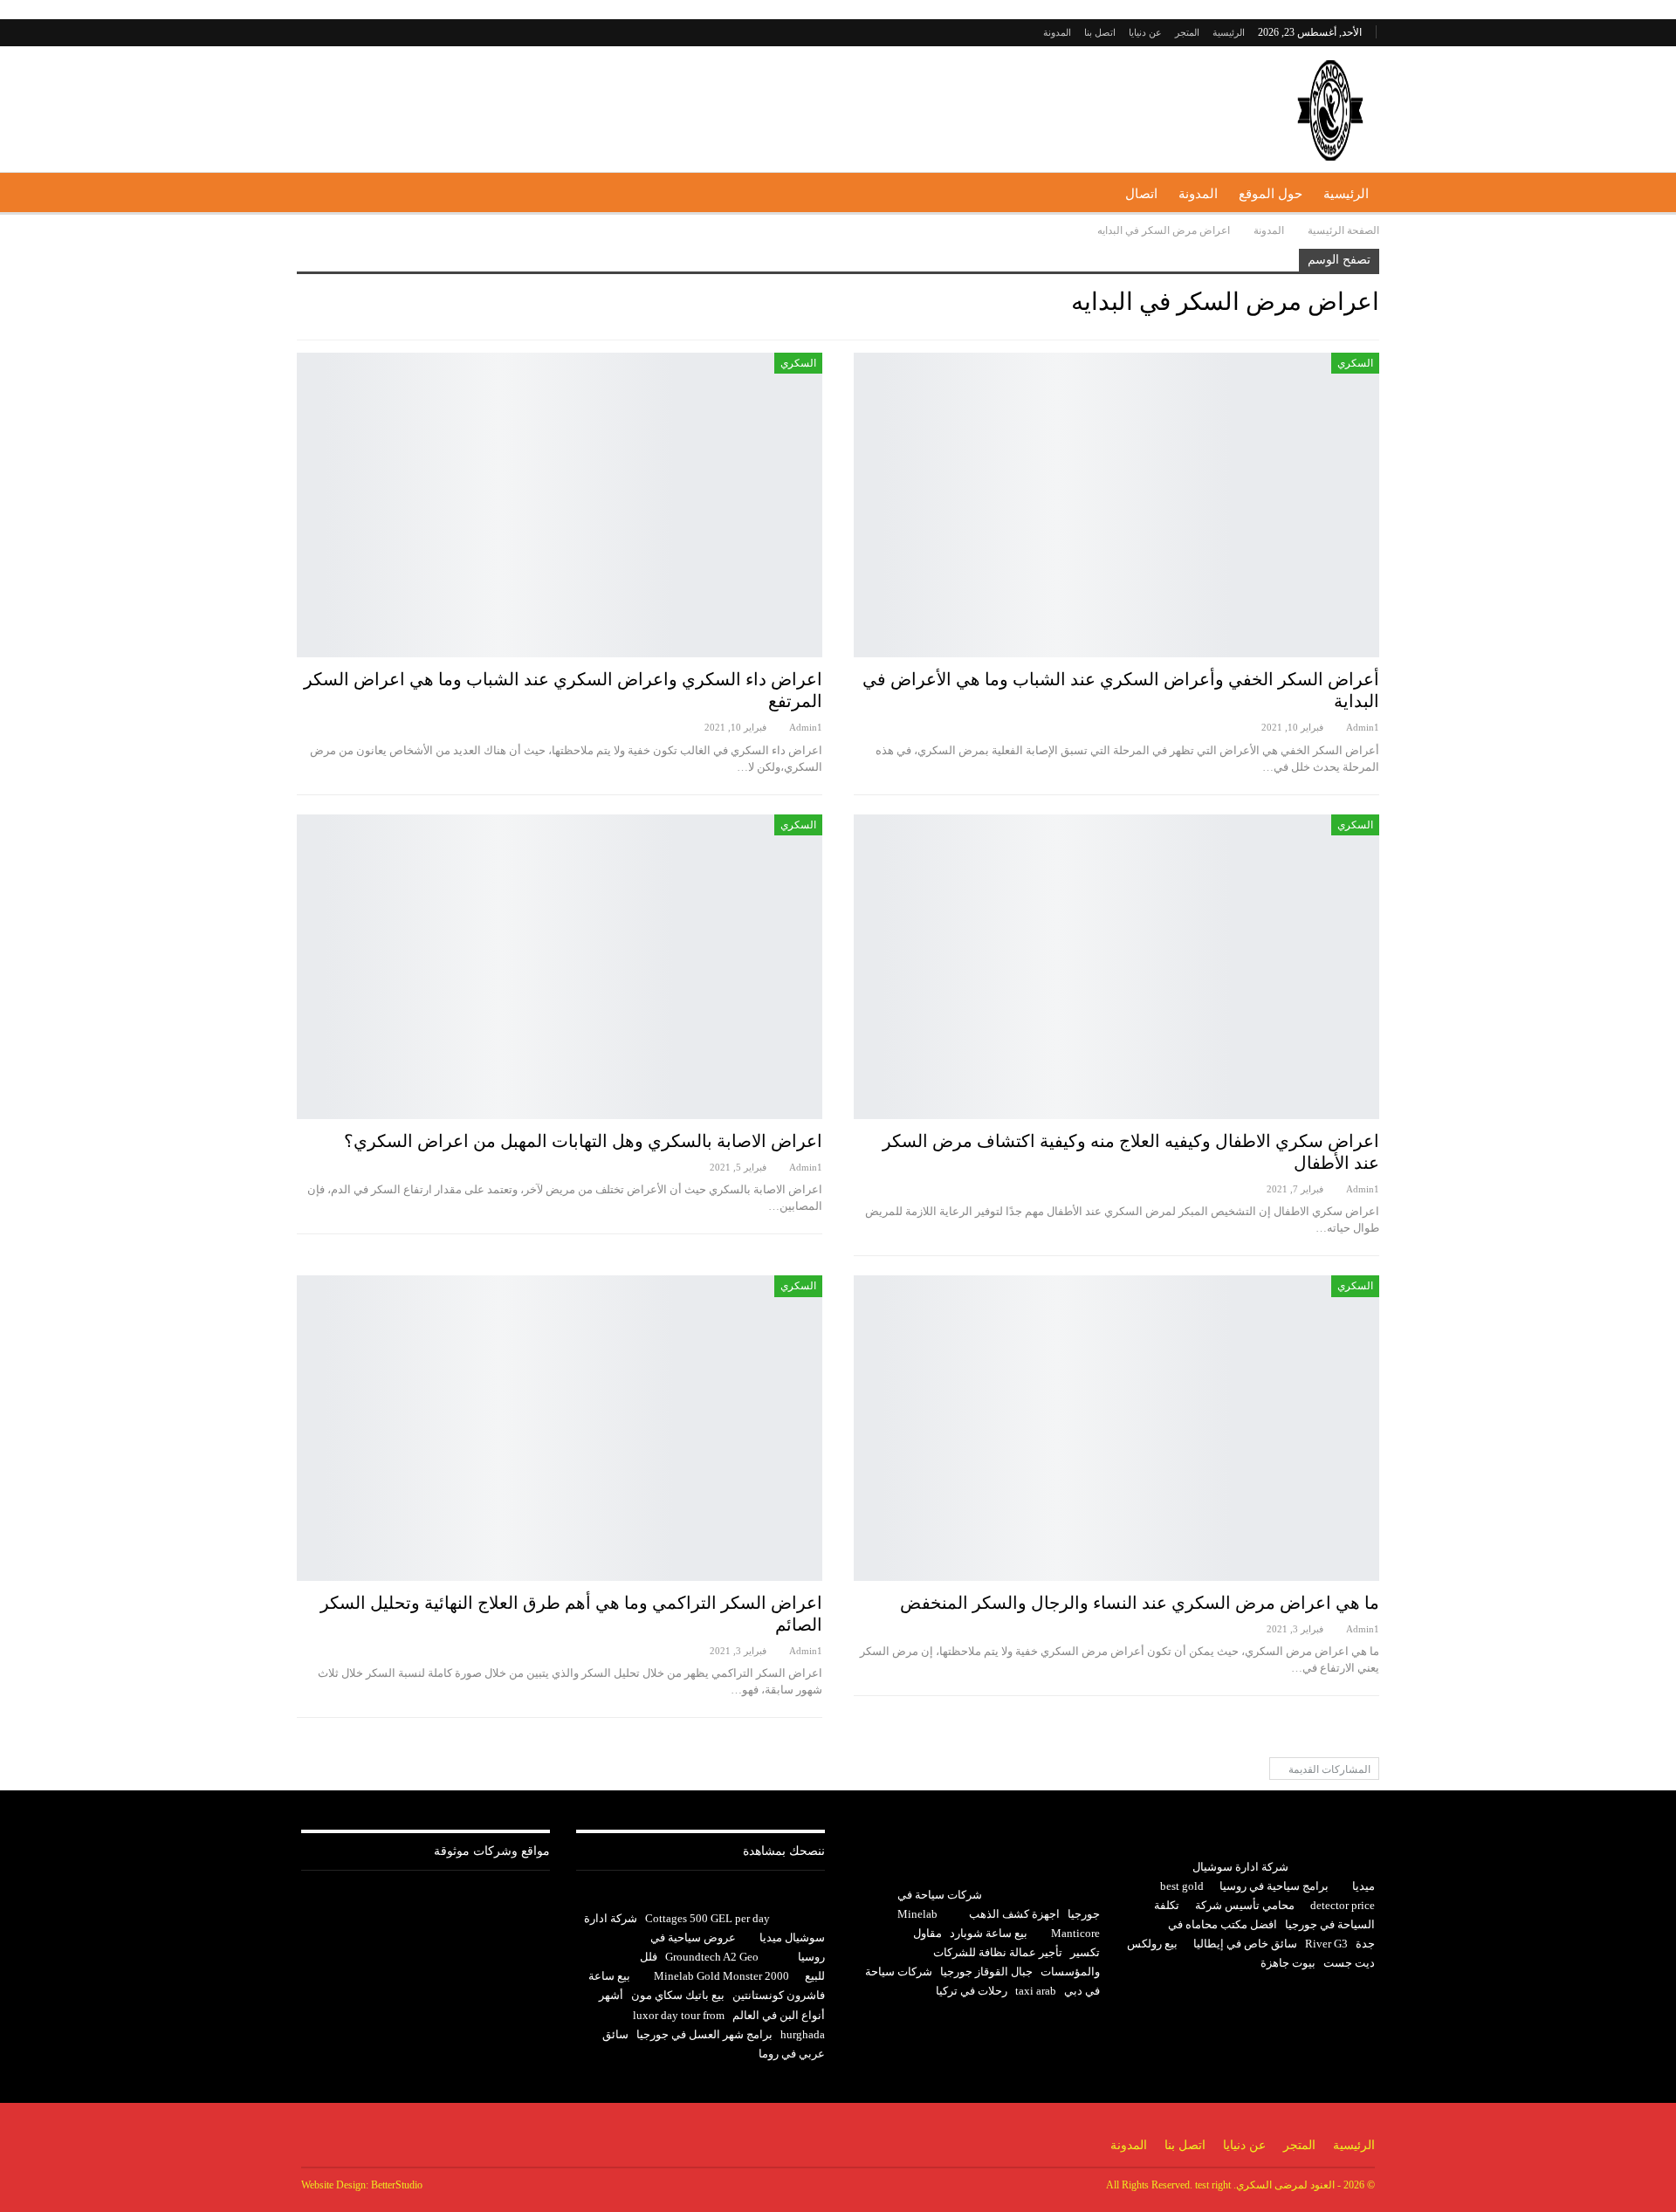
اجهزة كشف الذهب (1014, 1914)
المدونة (1057, 32)
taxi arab (1036, 1991)
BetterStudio (397, 2185)
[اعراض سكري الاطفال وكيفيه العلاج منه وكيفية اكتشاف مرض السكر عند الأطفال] (1116, 967)
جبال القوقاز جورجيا (986, 1972)
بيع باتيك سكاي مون (678, 1995)
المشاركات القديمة (1328, 1769)
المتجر (1187, 32)
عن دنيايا (1145, 32)
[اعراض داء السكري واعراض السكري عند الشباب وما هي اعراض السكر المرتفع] (560, 505)
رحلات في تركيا (972, 1991)
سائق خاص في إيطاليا (1245, 1944)
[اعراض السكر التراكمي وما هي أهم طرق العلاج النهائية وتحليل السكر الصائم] (560, 1428)
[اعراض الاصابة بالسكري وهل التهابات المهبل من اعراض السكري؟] (560, 967)
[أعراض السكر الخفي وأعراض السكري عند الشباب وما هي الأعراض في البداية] (1116, 505)
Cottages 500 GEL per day (707, 1918)
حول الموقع (1271, 194)
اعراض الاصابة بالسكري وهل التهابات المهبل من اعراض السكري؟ (583, 1141)
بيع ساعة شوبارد (989, 1933)
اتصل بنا (1100, 32)
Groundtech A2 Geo (712, 1957)
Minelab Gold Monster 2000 (721, 1976)
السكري (1355, 363)
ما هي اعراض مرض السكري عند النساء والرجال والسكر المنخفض (1140, 1603)
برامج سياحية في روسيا (1274, 1886)
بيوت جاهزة (1288, 1963)
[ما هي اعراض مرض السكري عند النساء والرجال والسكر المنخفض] (1116, 1428)
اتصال (1141, 194)
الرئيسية (1229, 32)
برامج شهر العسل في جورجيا (704, 2034)
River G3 (1326, 1944)
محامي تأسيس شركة (1245, 1905)
